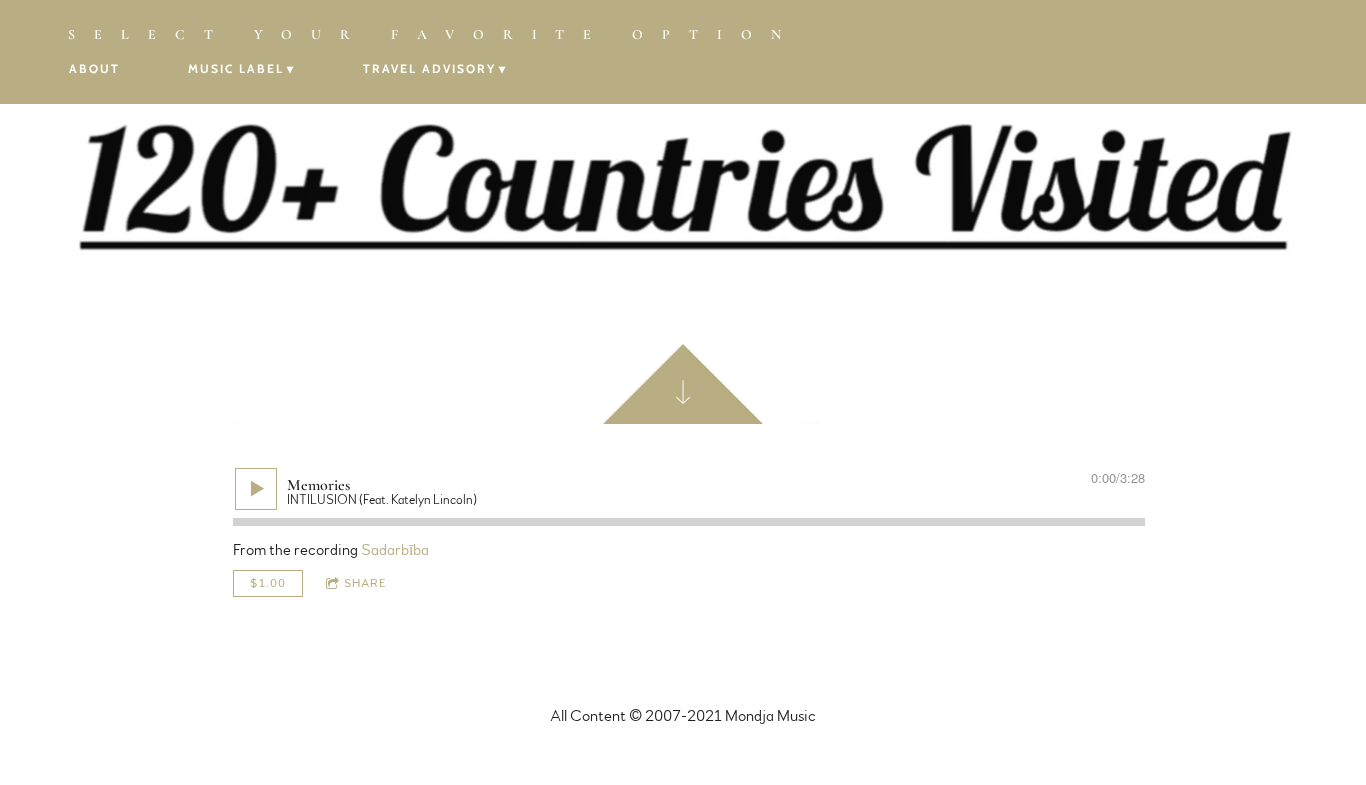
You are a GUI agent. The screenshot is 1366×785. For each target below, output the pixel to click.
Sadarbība (395, 550)
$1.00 (268, 583)
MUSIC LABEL (236, 68)
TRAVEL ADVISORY (429, 68)
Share (365, 583)
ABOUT (94, 68)
